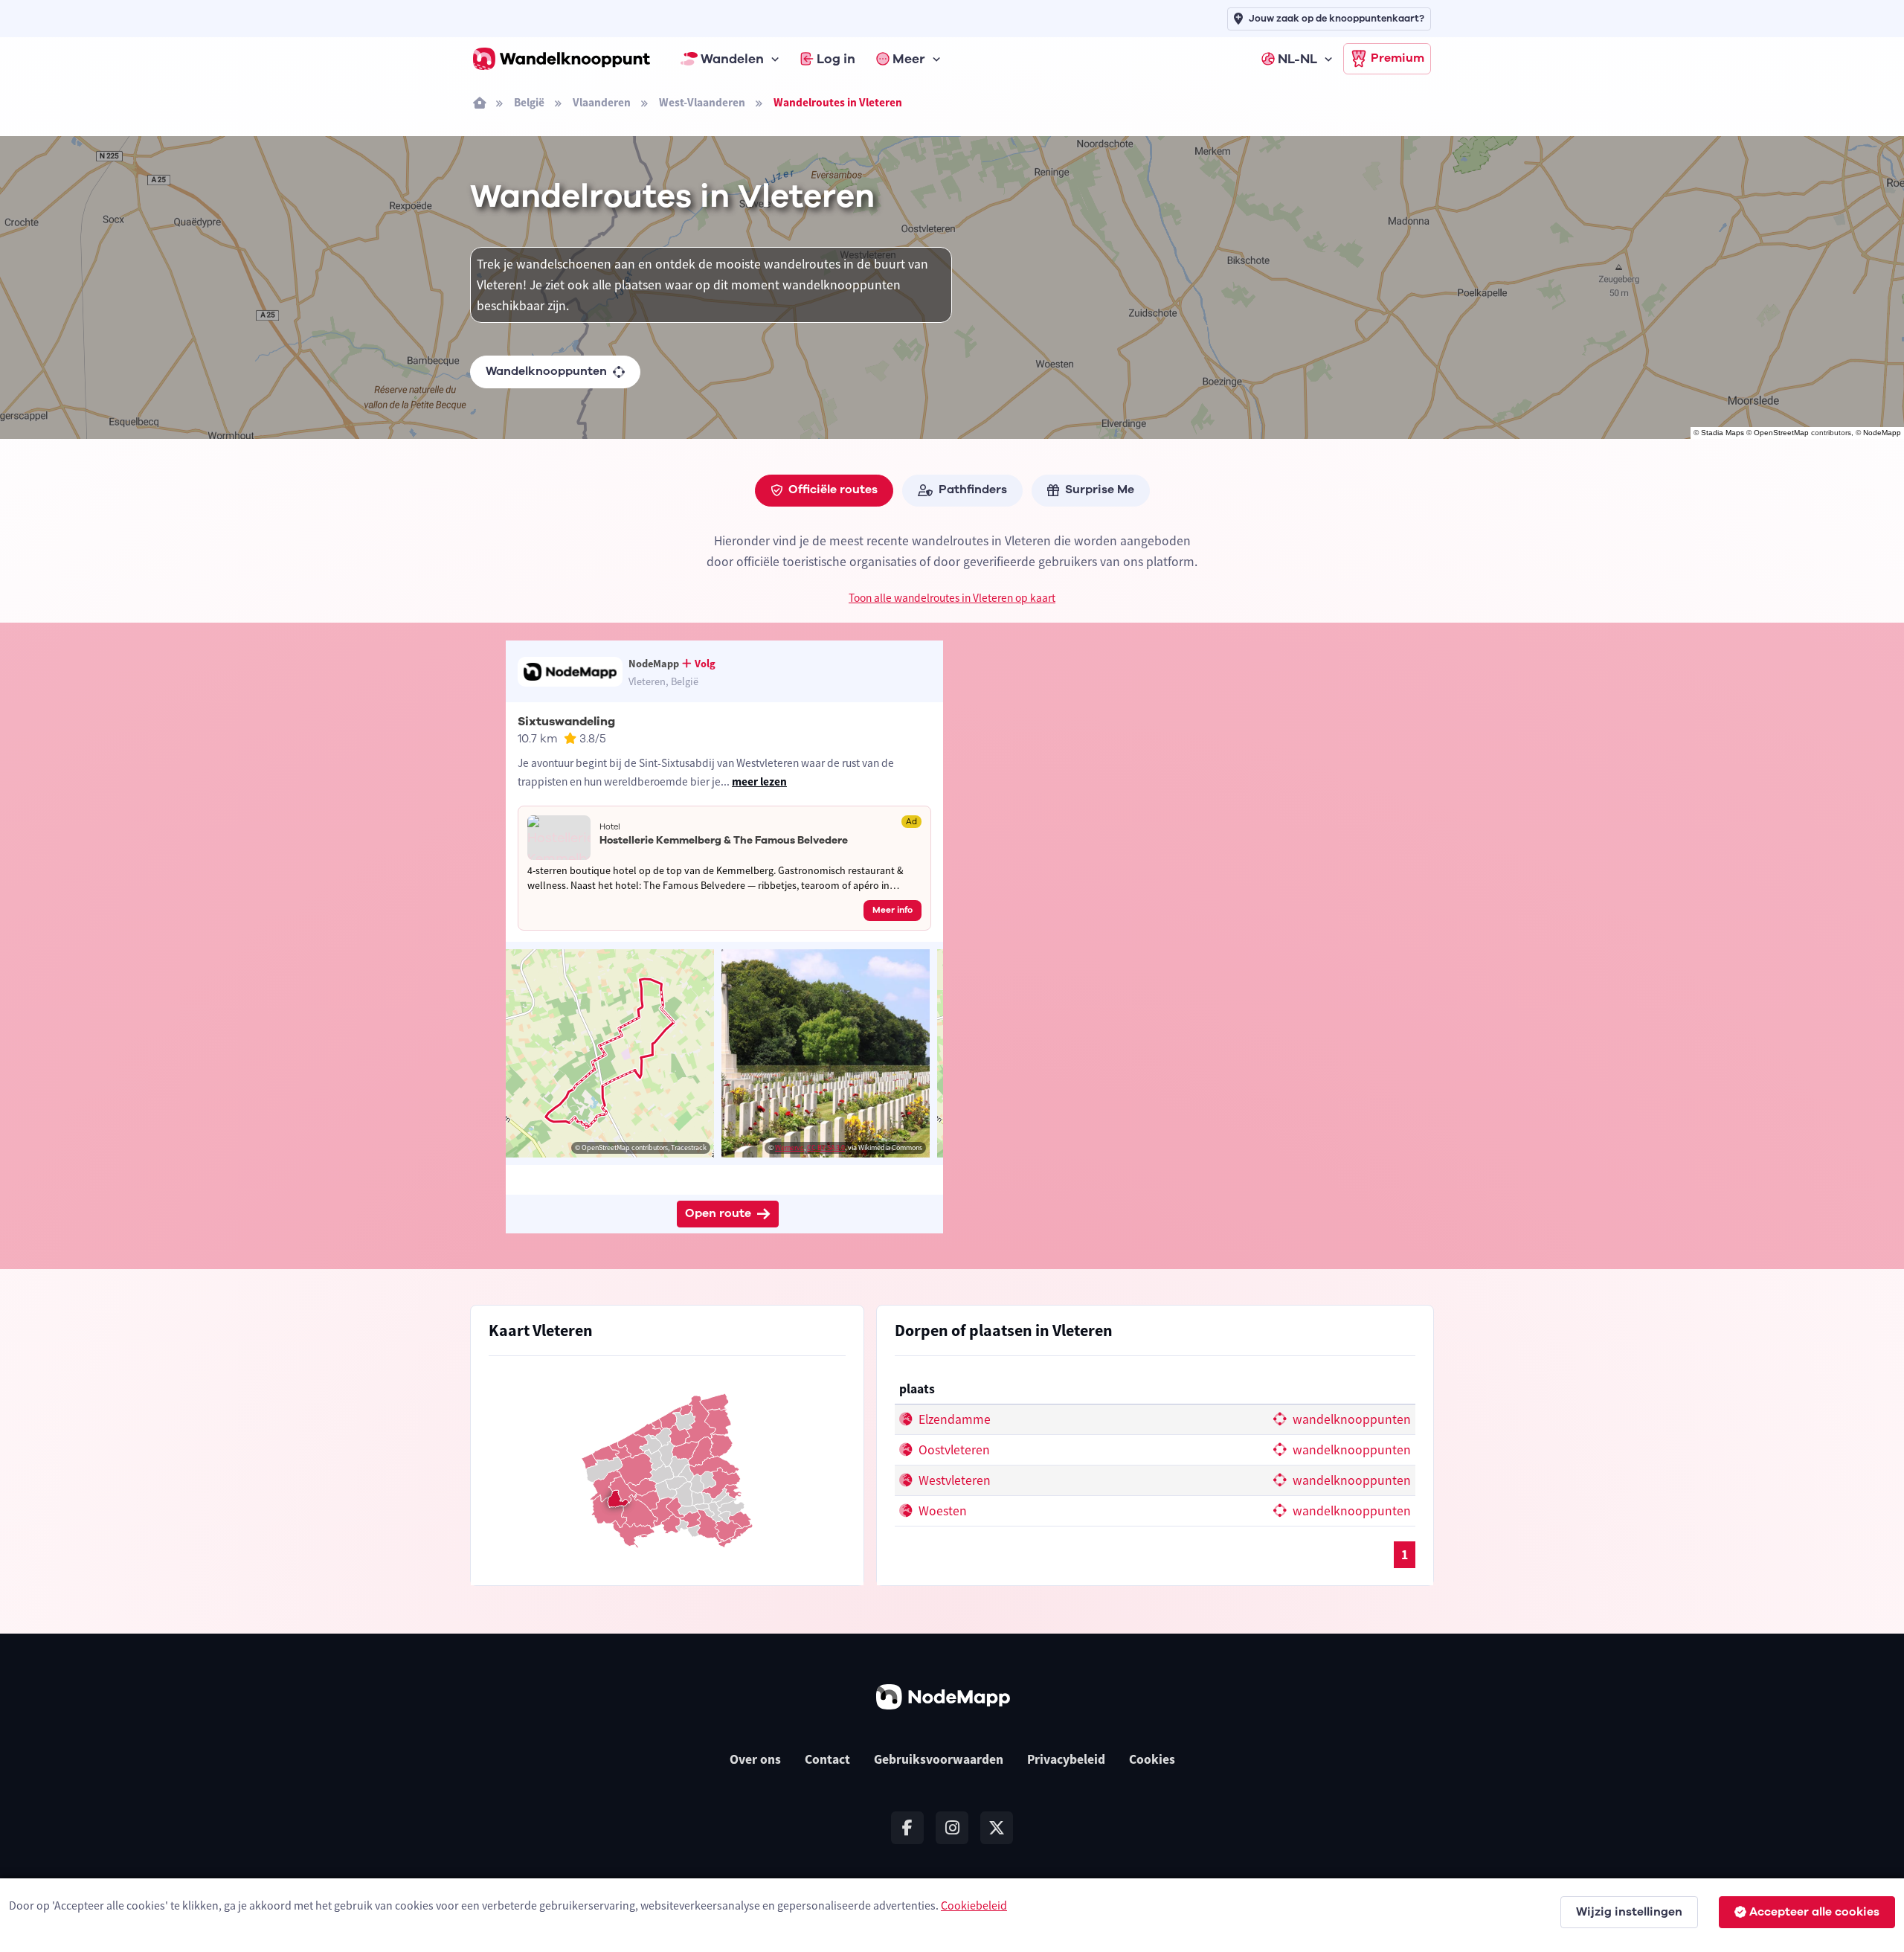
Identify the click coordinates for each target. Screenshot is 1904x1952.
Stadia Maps (1723, 433)
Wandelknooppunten (546, 371)
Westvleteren (953, 1480)
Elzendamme (953, 1419)
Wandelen (732, 59)
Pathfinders (973, 489)
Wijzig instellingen (1629, 1912)
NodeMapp (1882, 433)
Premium (1398, 58)
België (529, 102)
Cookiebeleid (974, 1905)
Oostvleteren (953, 1450)
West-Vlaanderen (702, 102)
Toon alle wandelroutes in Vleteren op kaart (952, 598)
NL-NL (1297, 59)
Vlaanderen (602, 102)
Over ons (755, 1759)
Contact (827, 1759)
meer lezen (759, 781)
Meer (909, 59)
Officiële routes (833, 489)
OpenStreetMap (1781, 433)
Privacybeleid (1066, 1759)
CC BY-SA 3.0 (826, 1147)
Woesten (941, 1511)
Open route (718, 1213)
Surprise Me (1100, 489)
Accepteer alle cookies (1814, 1912)
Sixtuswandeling (566, 722)
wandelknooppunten (1350, 1419)
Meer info (892, 910)
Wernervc (789, 1147)
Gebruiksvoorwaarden (939, 1759)
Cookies (1152, 1759)
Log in (836, 59)
